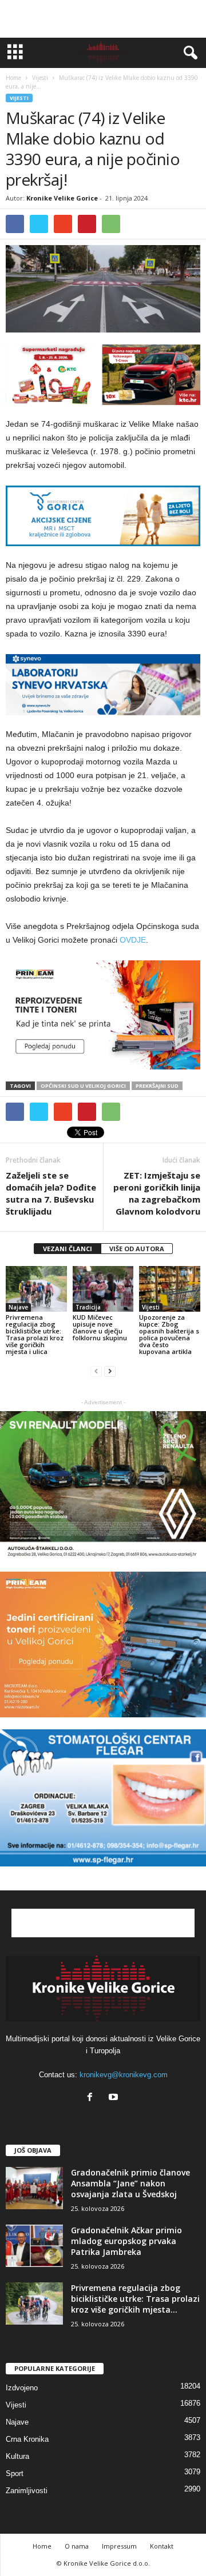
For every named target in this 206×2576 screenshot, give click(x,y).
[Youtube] (115, 2098)
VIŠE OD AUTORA (137, 1249)
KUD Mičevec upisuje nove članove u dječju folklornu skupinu (100, 1327)
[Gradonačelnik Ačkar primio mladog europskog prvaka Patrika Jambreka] (34, 2246)
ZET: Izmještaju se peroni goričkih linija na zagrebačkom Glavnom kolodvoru (157, 1193)
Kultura (17, 2456)
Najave (18, 1307)
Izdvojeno (22, 2388)
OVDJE (133, 940)
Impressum (119, 2546)
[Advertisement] (103, 19)
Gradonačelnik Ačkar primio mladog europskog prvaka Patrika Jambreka (126, 2241)
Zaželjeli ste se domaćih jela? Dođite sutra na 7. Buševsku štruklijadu (51, 1193)
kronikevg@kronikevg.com (124, 2075)
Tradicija (88, 1307)
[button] (188, 53)
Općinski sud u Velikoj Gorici (83, 1086)
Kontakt (162, 2546)
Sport (15, 2473)
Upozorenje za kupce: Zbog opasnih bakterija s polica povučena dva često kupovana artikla (169, 1334)
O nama (77, 2546)
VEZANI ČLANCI (68, 1249)
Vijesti (19, 98)
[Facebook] (92, 2098)
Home (13, 78)
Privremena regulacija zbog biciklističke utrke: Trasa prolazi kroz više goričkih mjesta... (135, 2299)
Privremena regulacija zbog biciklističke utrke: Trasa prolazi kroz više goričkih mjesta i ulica (35, 1334)
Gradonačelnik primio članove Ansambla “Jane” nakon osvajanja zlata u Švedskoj (130, 2183)
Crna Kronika (27, 2439)
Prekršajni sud (157, 1086)
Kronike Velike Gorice (62, 198)
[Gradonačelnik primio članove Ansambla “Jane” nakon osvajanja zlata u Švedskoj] (34, 2188)
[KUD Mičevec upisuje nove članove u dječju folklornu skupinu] (103, 1289)
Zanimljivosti (27, 2491)
